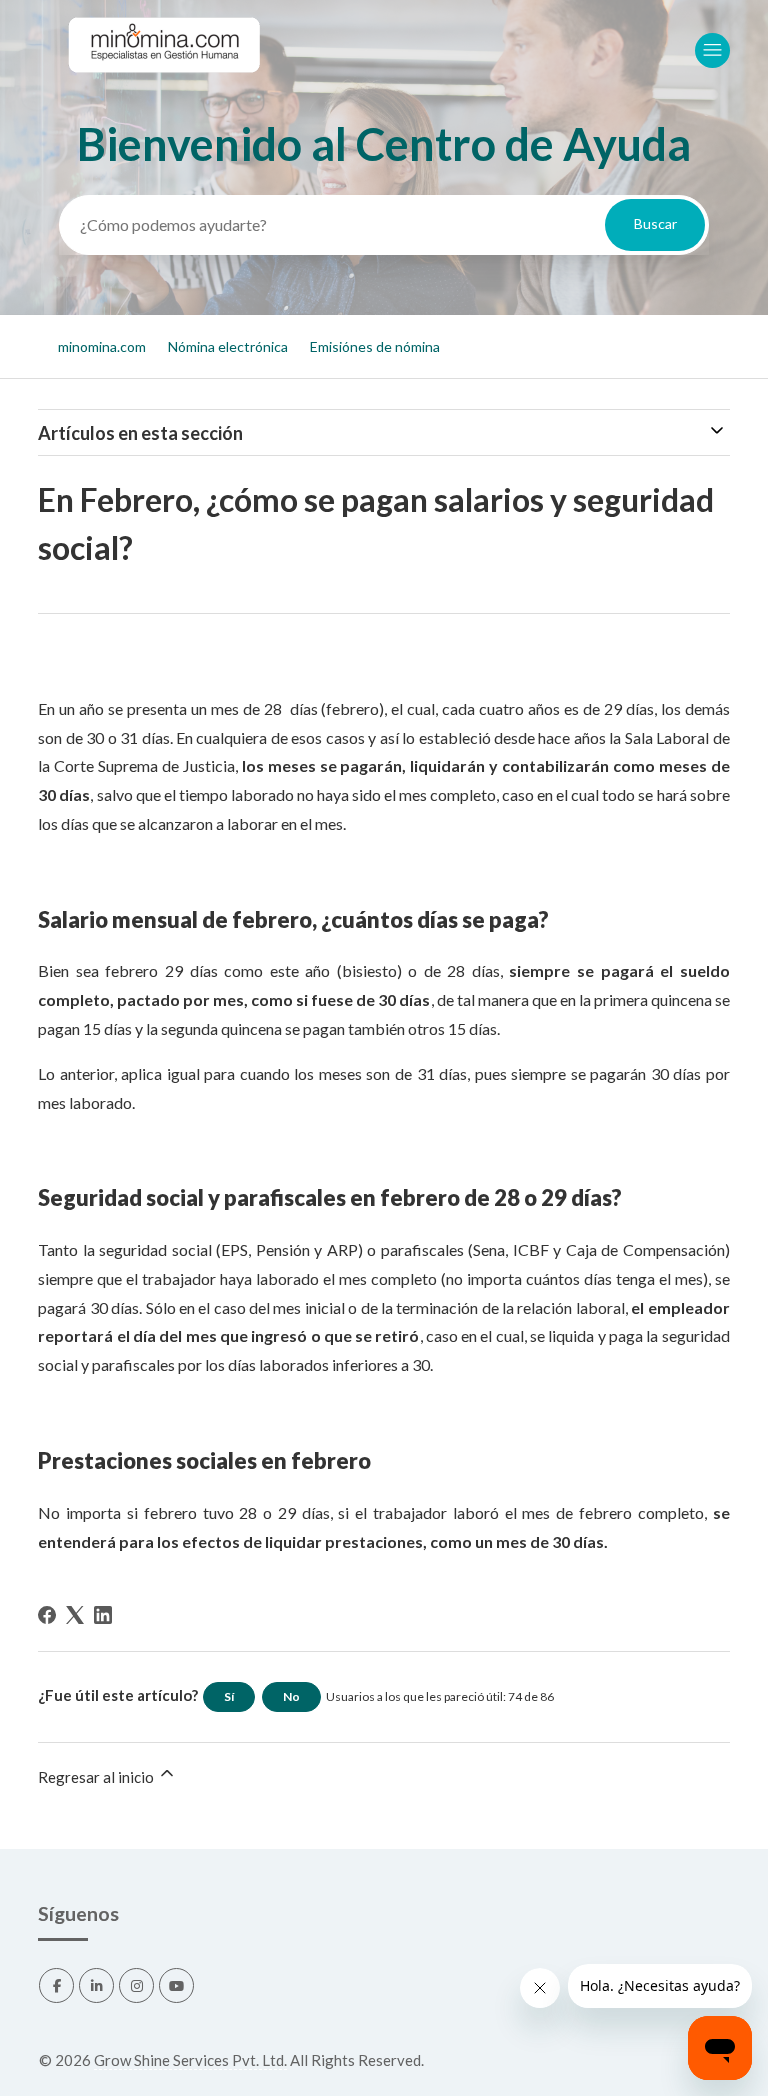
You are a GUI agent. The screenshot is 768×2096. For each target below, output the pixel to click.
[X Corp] (75, 1615)
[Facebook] (47, 1615)
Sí (229, 1696)
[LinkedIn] (103, 1615)
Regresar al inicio (97, 1777)
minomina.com (102, 346)
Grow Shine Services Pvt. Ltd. (190, 2060)
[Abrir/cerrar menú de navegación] (712, 50)
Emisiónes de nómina (375, 346)
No (291, 1696)
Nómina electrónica (228, 346)
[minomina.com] (163, 91)
